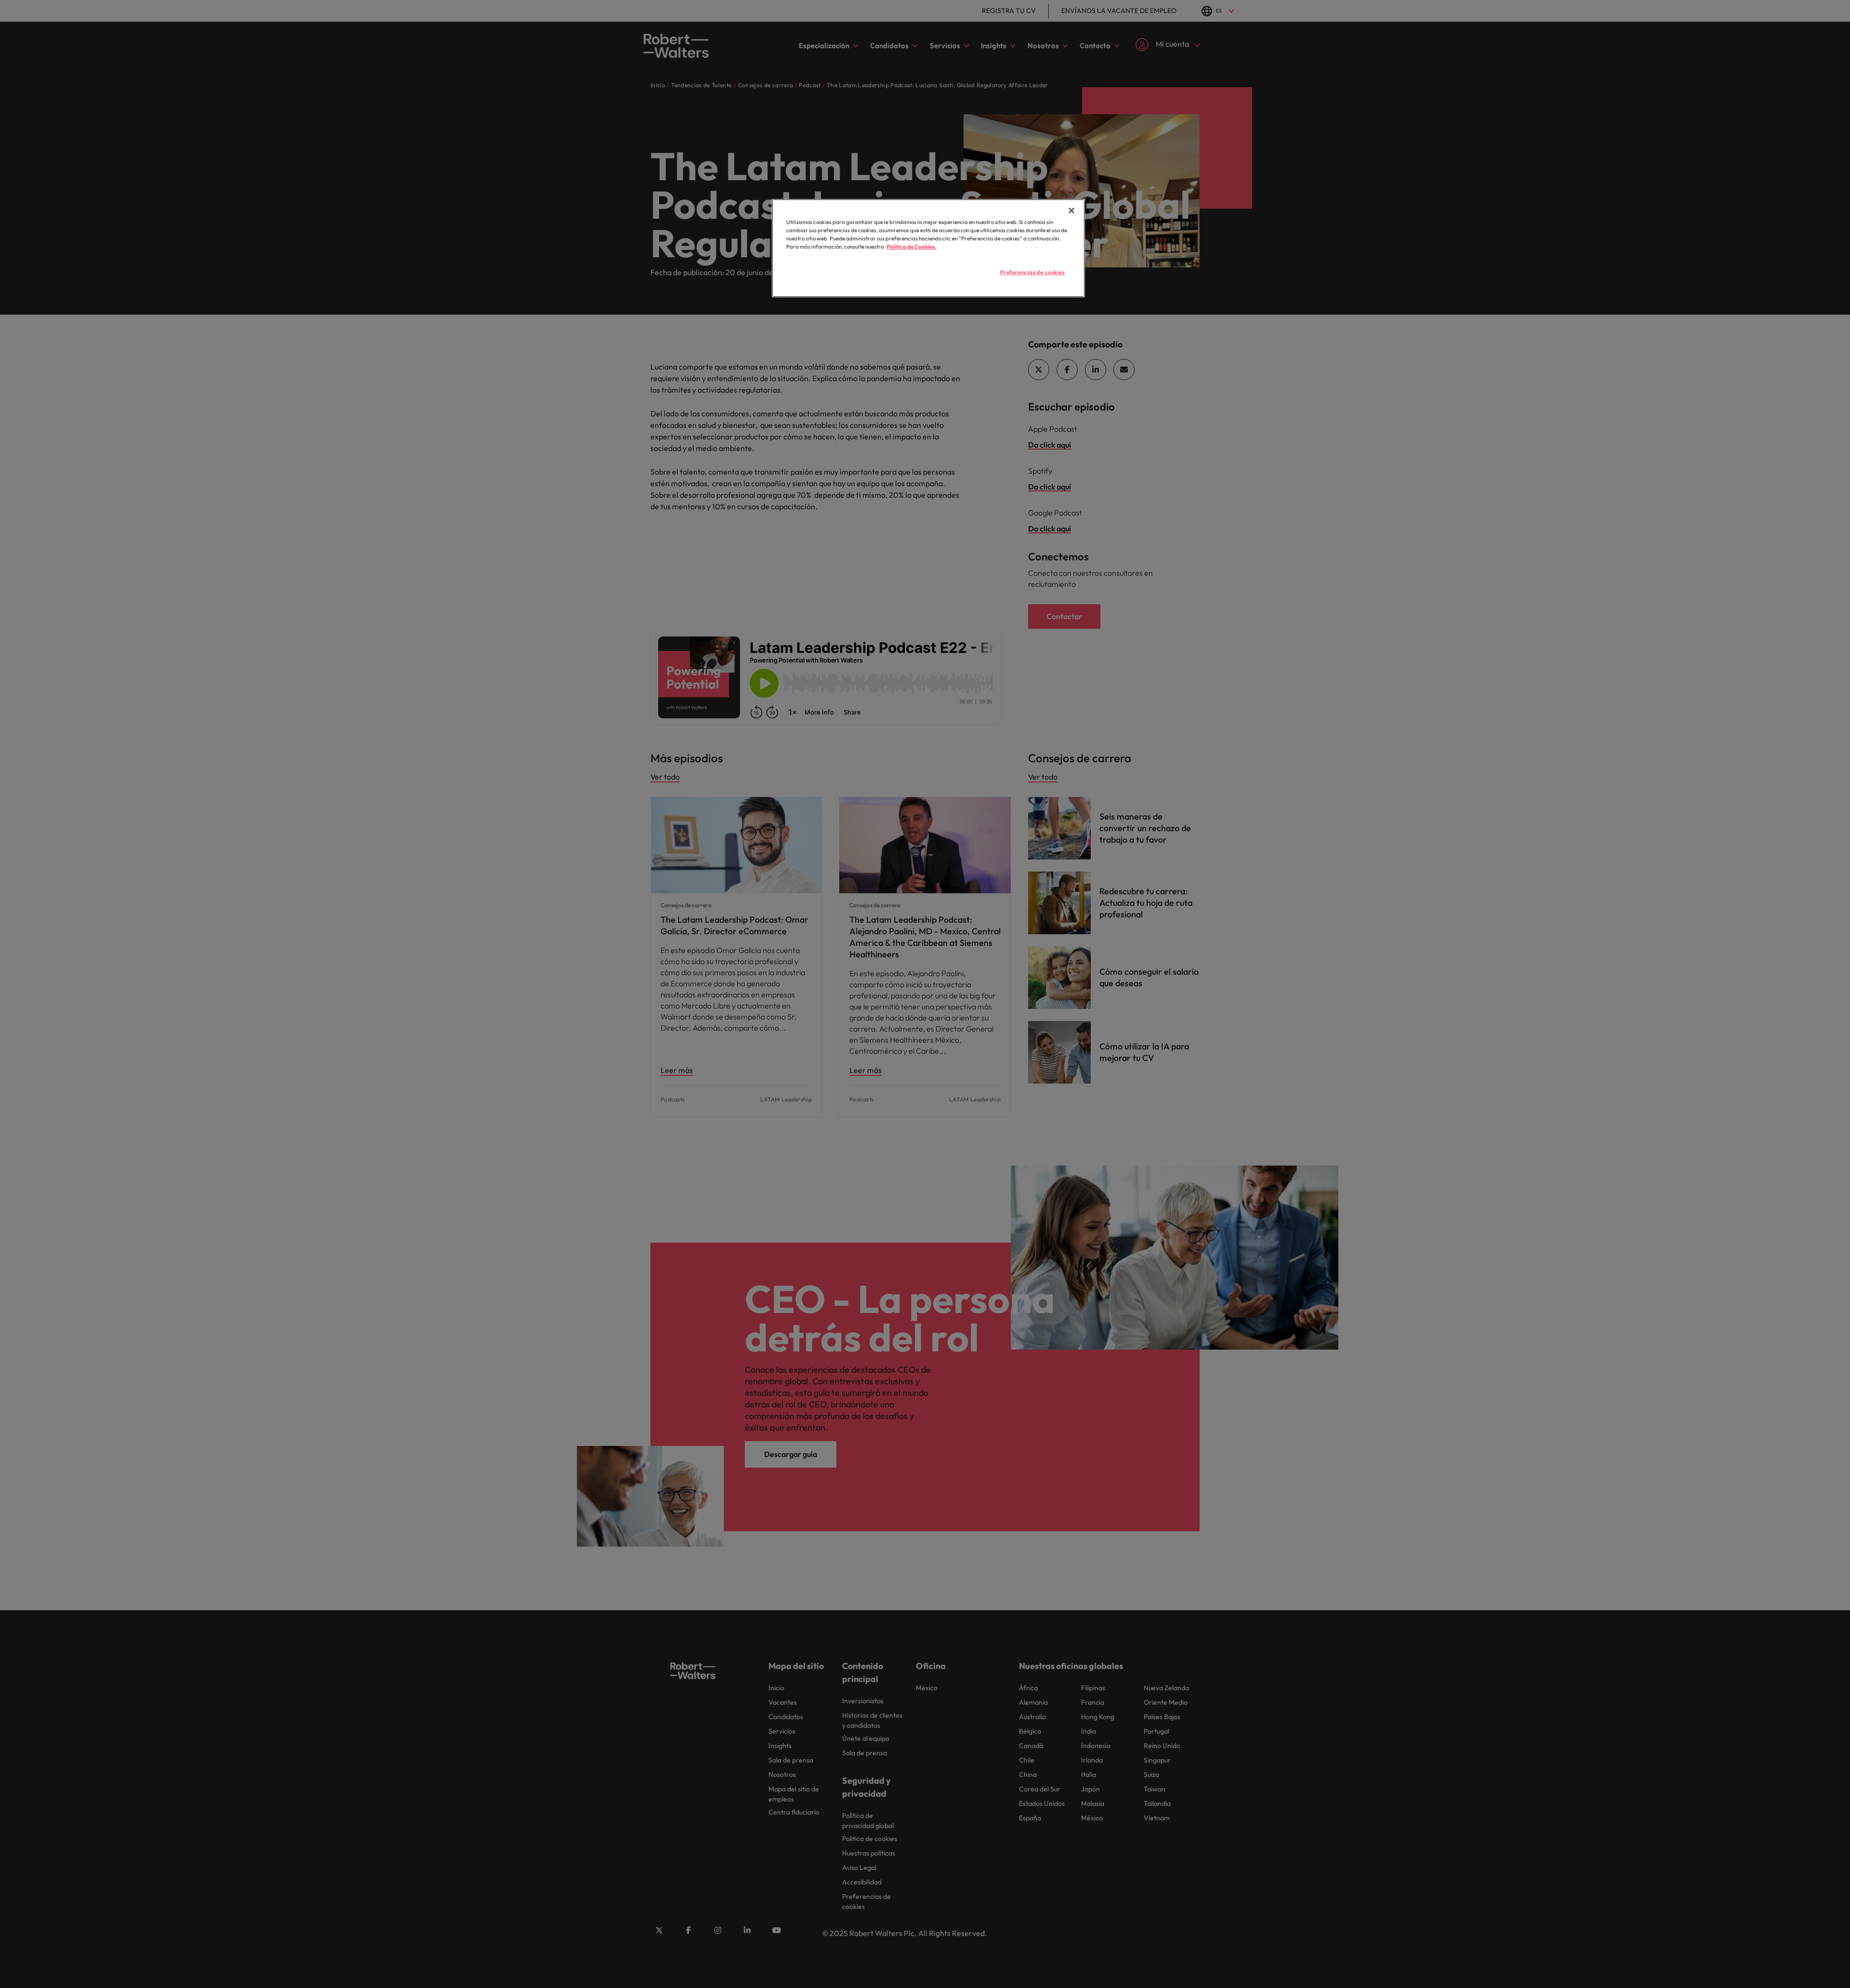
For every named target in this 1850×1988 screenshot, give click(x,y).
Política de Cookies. (911, 247)
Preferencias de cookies (1033, 272)
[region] (928, 248)
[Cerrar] (1071, 211)
